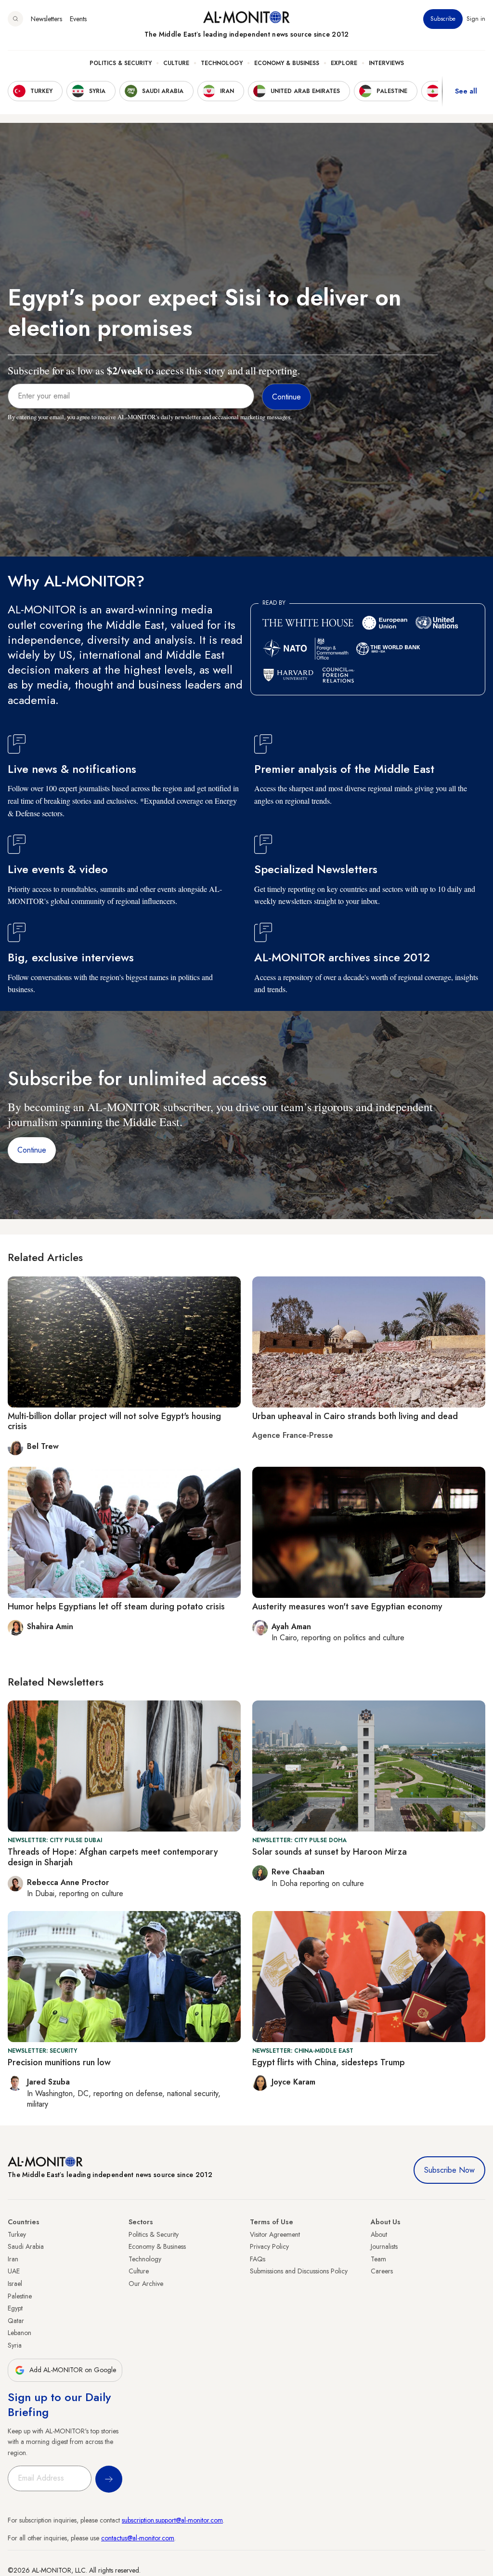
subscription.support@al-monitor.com (172, 2520)
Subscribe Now (449, 2170)
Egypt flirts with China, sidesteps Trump (329, 2062)
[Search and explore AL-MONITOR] (15, 19)
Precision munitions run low (59, 2062)
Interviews (386, 63)
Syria (15, 2345)
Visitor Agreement (275, 2234)
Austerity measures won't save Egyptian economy (347, 1607)
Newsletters (46, 19)
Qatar (16, 2321)
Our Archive (146, 2284)
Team (378, 2259)
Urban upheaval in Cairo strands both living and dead (355, 1416)
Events (78, 19)
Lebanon (19, 2333)
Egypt (15, 2308)
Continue (32, 1150)
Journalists (384, 2246)
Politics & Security (121, 63)
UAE (14, 2271)
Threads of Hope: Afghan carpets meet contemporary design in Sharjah (113, 1857)
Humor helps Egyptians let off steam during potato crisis (116, 1607)
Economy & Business (287, 63)
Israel (15, 2284)
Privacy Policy (269, 2246)
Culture (176, 63)
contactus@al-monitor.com (138, 2538)
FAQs (258, 2259)
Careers (382, 2271)
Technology (222, 63)
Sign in (476, 19)
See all (466, 91)
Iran (13, 2259)
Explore (344, 63)
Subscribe (443, 19)
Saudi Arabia (26, 2246)
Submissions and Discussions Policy (299, 2271)
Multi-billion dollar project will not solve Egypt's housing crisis (114, 1421)
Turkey (17, 2234)
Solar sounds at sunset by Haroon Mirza (330, 1852)
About (379, 2234)
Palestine (20, 2296)
